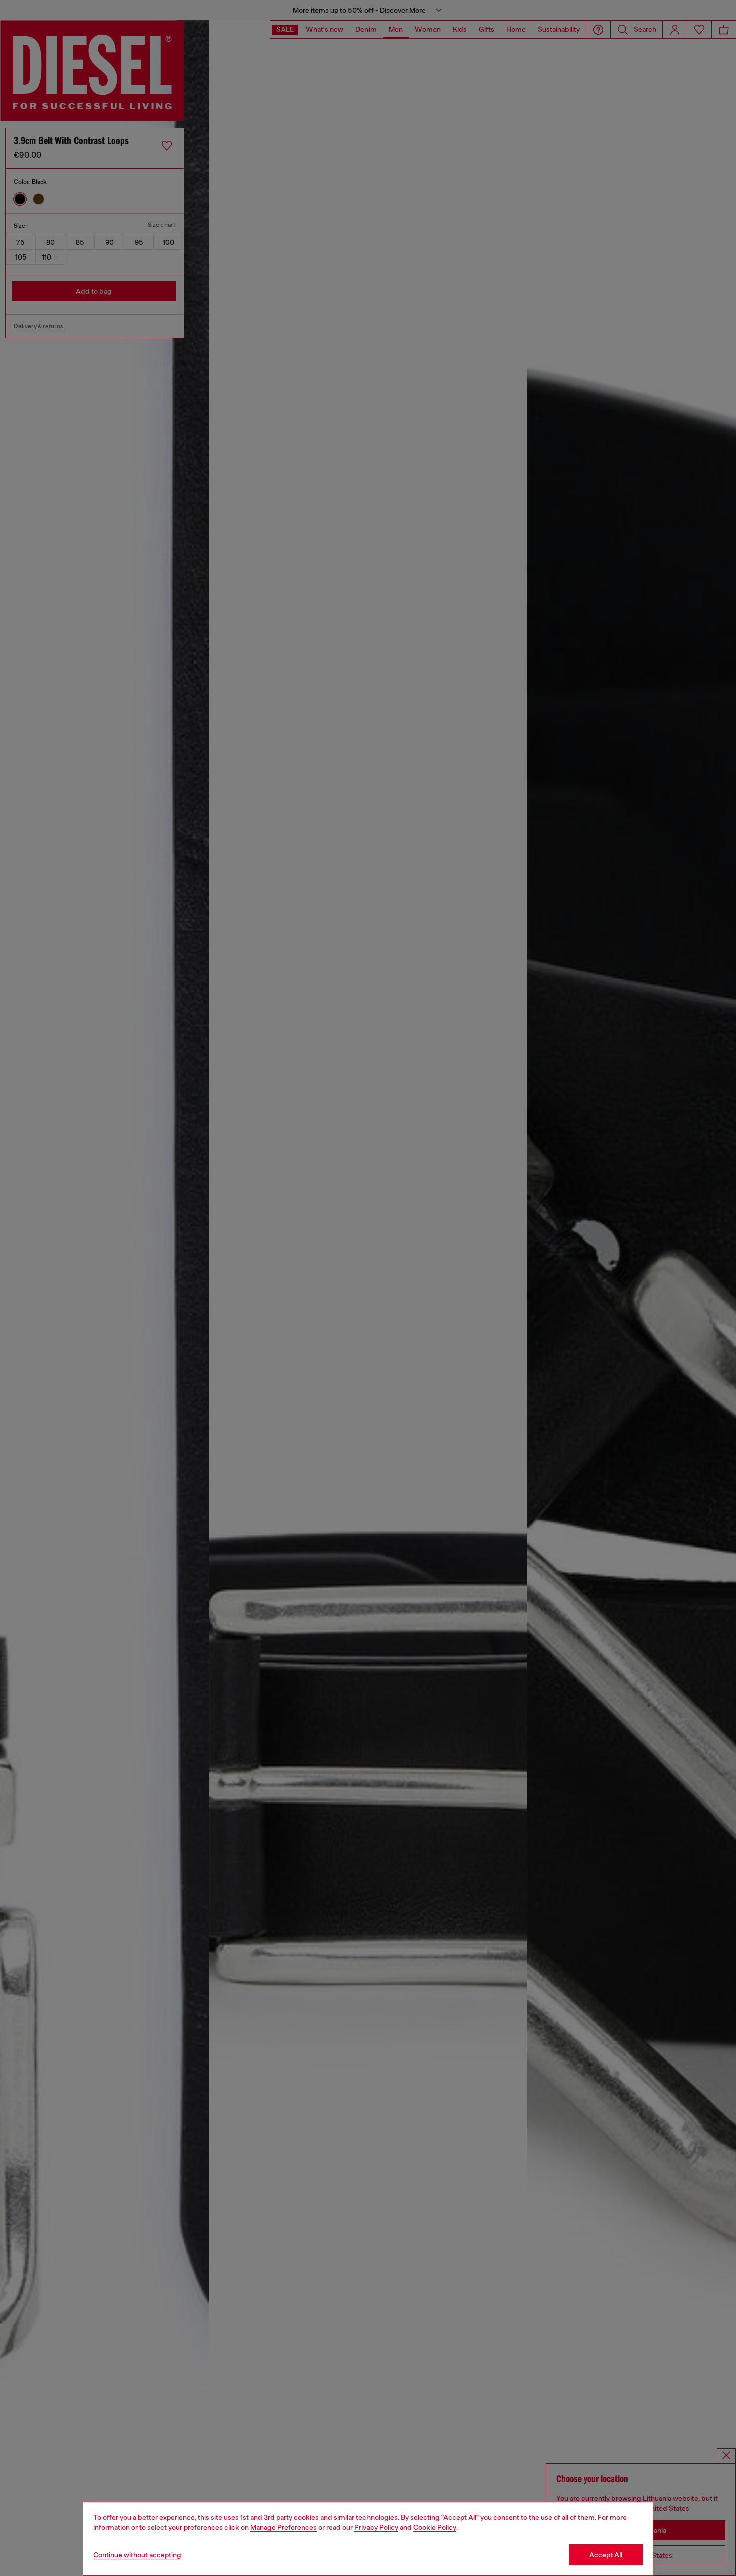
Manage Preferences (284, 2527)
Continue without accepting (137, 2555)
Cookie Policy (435, 2527)
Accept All (606, 2555)
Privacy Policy (376, 2527)
